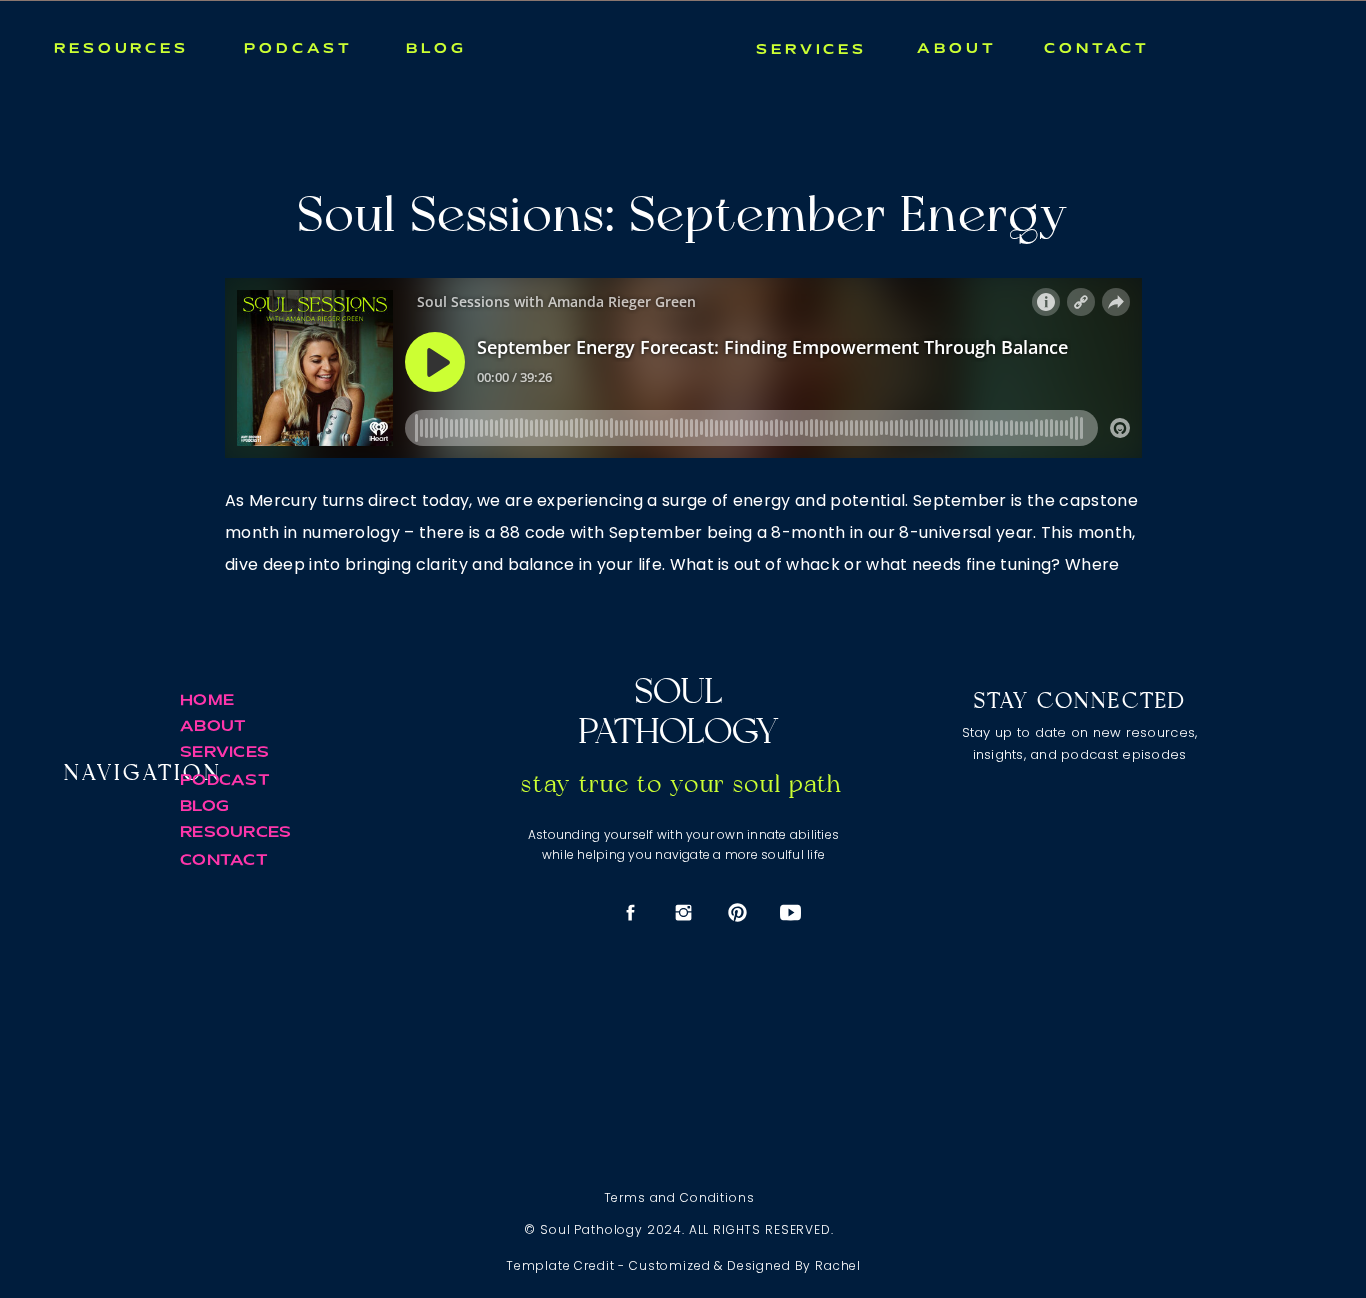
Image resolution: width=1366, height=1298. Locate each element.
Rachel (838, 1265)
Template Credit (560, 1265)
